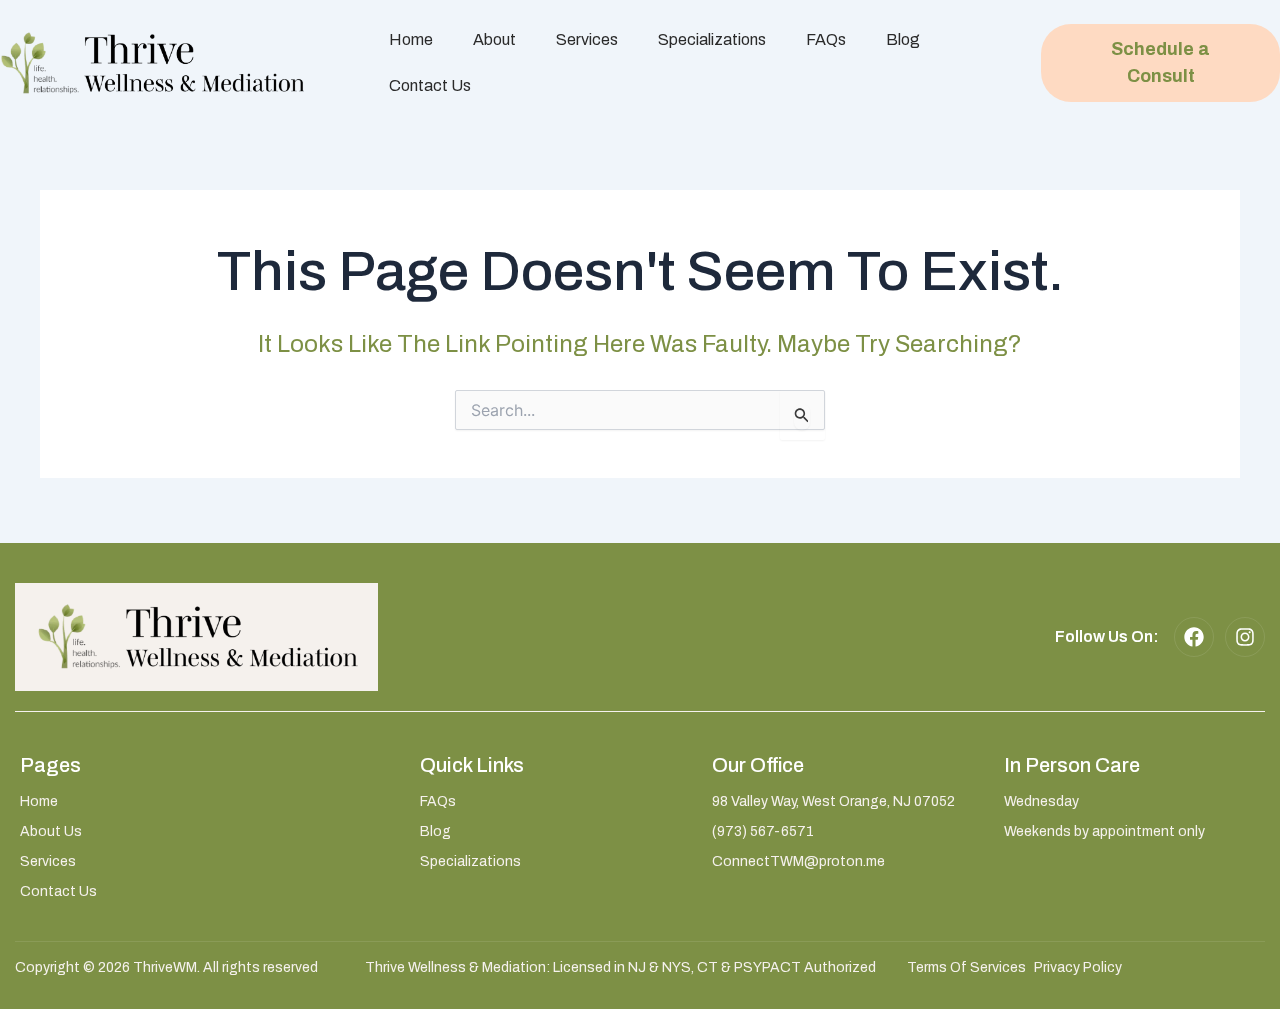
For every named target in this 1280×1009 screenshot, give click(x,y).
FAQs (826, 39)
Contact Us (430, 85)
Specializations (712, 39)
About (494, 39)
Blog (903, 39)
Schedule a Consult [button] (1160, 62)
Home (411, 39)
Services (587, 39)
